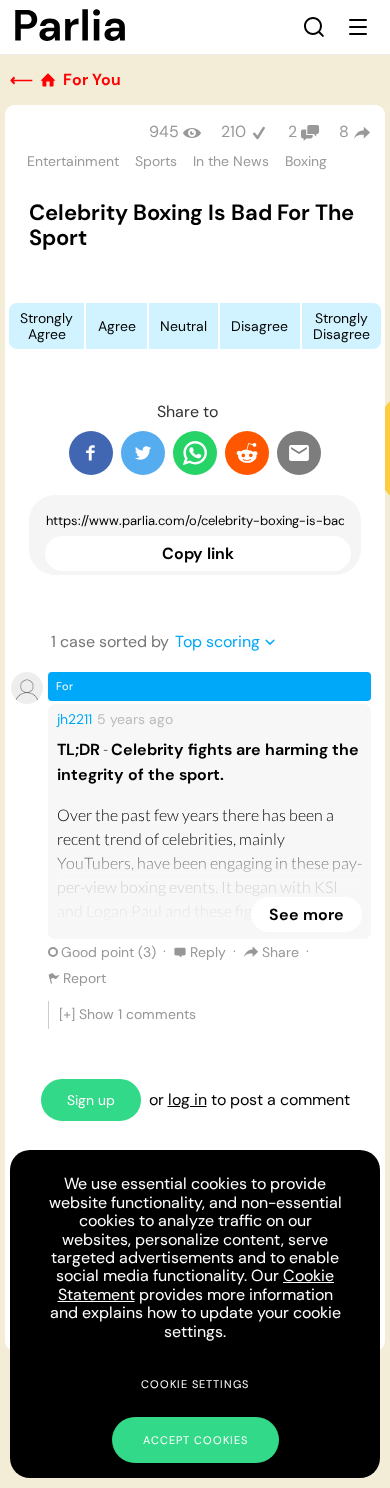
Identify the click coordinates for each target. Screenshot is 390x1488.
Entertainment (73, 161)
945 (164, 131)
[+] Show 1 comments (127, 1014)
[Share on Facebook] (91, 453)
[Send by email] (299, 453)
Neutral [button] (183, 326)
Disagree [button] (259, 326)
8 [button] (344, 131)
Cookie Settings (195, 1384)
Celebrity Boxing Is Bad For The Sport (191, 225)
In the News (231, 161)
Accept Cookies (195, 1440)
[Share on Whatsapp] (195, 453)
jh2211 (74, 719)
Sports (156, 161)
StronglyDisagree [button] (341, 326)
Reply (208, 952)
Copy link (198, 553)
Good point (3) (108, 952)
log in (187, 1099)
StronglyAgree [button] (46, 326)
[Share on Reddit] (247, 453)
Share (280, 952)
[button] (314, 27)
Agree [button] (117, 326)
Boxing (306, 161)
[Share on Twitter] (143, 453)
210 (233, 131)
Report (84, 978)
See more (306, 914)
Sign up (91, 1100)
